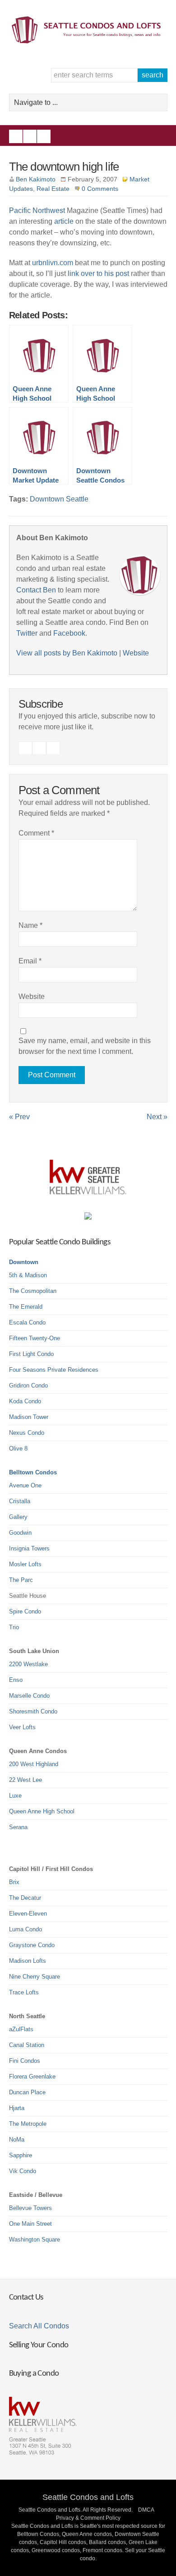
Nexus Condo (27, 1433)
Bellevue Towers (30, 2208)
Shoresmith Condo (33, 1711)
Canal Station (27, 2045)
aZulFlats (21, 2029)
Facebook (16, 136)
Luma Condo (25, 1929)
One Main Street (30, 2224)
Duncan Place (27, 2092)
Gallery (18, 1517)
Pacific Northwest (37, 210)
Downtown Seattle (59, 499)
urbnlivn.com (53, 263)
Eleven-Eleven (28, 1914)
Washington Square (35, 2239)
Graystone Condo (32, 1945)
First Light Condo (31, 1354)
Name (30, 925)
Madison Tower (29, 1417)
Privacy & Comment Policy (88, 2518)
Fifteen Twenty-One (35, 1338)
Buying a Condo (34, 2374)
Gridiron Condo (28, 1385)
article (64, 221)
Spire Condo (25, 1611)
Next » (157, 1117)
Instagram (30, 136)
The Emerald (26, 1307)
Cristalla (20, 1501)
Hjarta (17, 2108)
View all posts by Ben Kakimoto (67, 653)
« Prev (19, 1117)
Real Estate (53, 189)
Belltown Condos (33, 1472)
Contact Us (26, 2298)
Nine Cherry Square (35, 1977)
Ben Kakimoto (36, 179)
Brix (14, 1882)
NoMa (17, 2140)
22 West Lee (25, 1780)
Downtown (24, 1262)
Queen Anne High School (42, 1811)
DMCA (146, 2510)
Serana (18, 1827)
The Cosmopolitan (33, 1291)
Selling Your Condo (39, 2345)
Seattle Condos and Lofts (88, 2497)
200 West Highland (34, 1764)
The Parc (21, 1580)
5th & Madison (28, 1275)
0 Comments (100, 189)
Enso (16, 1680)
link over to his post (98, 273)
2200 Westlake (28, 1664)
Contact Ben (36, 590)
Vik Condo (23, 2171)
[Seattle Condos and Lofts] (88, 41)
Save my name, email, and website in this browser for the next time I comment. (85, 1046)
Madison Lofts (28, 1961)
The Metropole (28, 2124)
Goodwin (20, 1533)
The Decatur (25, 1898)
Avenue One (25, 1485)
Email (30, 961)
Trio (14, 1627)
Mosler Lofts (25, 1564)
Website (136, 653)
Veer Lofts (22, 1727)
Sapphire (21, 2155)
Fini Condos (25, 2061)
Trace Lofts (24, 1992)
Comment (36, 833)
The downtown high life (64, 167)
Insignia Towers (29, 1548)
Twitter (44, 136)
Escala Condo (27, 1322)
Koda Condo (25, 1401)
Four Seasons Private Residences (54, 1370)
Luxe (15, 1796)
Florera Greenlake (32, 2077)
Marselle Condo (29, 1696)
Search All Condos (39, 2326)
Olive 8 (18, 1448)
